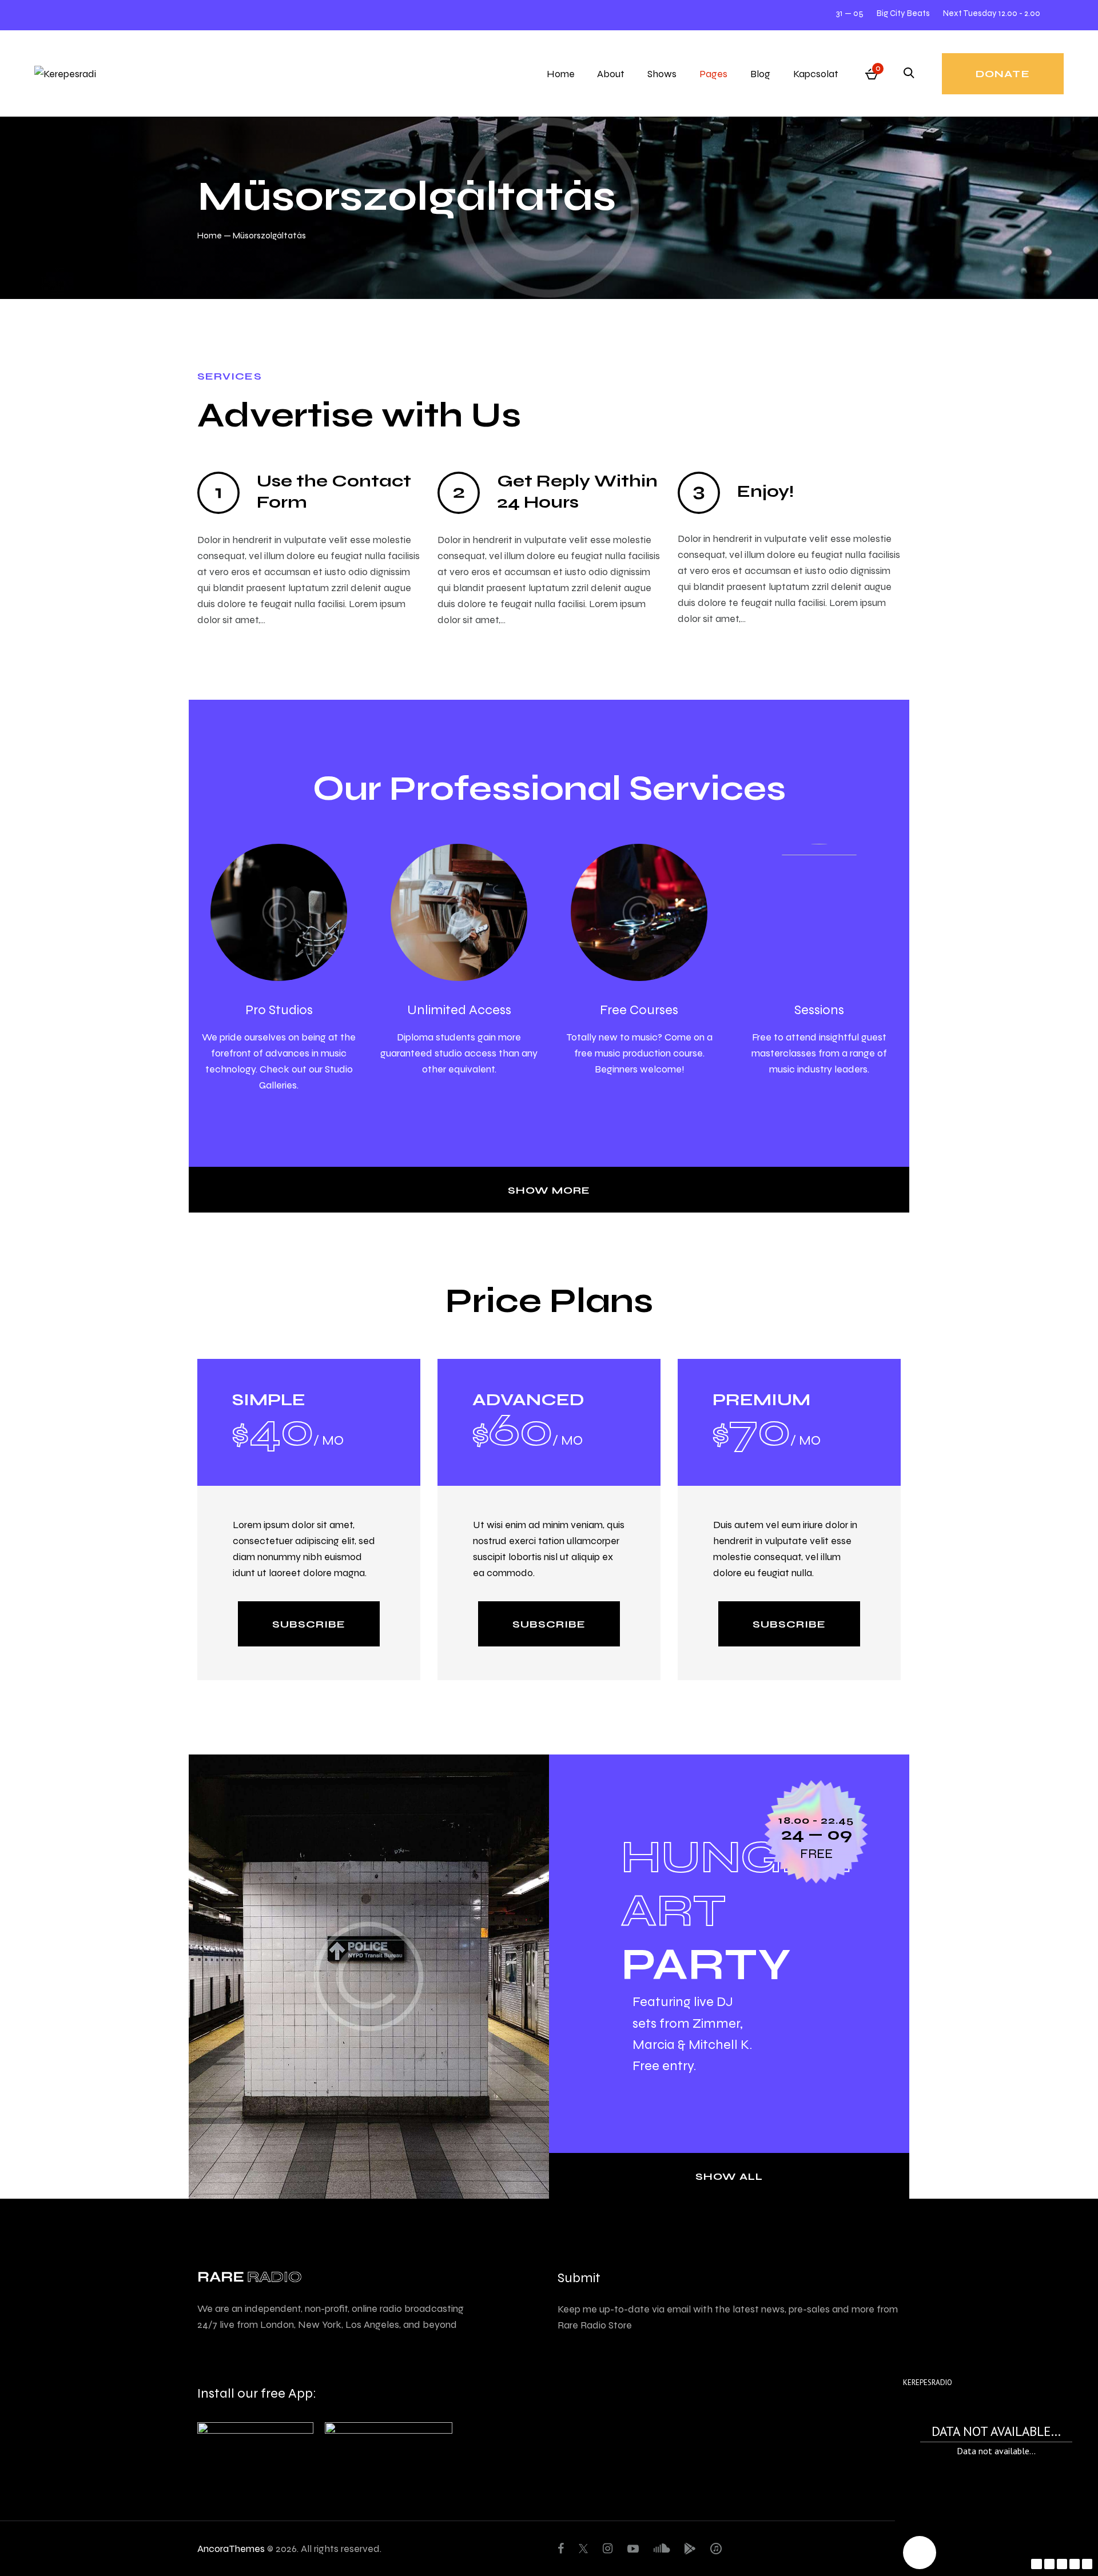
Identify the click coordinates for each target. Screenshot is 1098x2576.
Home (210, 235)
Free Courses (639, 1009)
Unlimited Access (459, 1009)
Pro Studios (279, 1009)
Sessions (819, 1009)
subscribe (309, 1624)
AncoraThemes (231, 2548)
